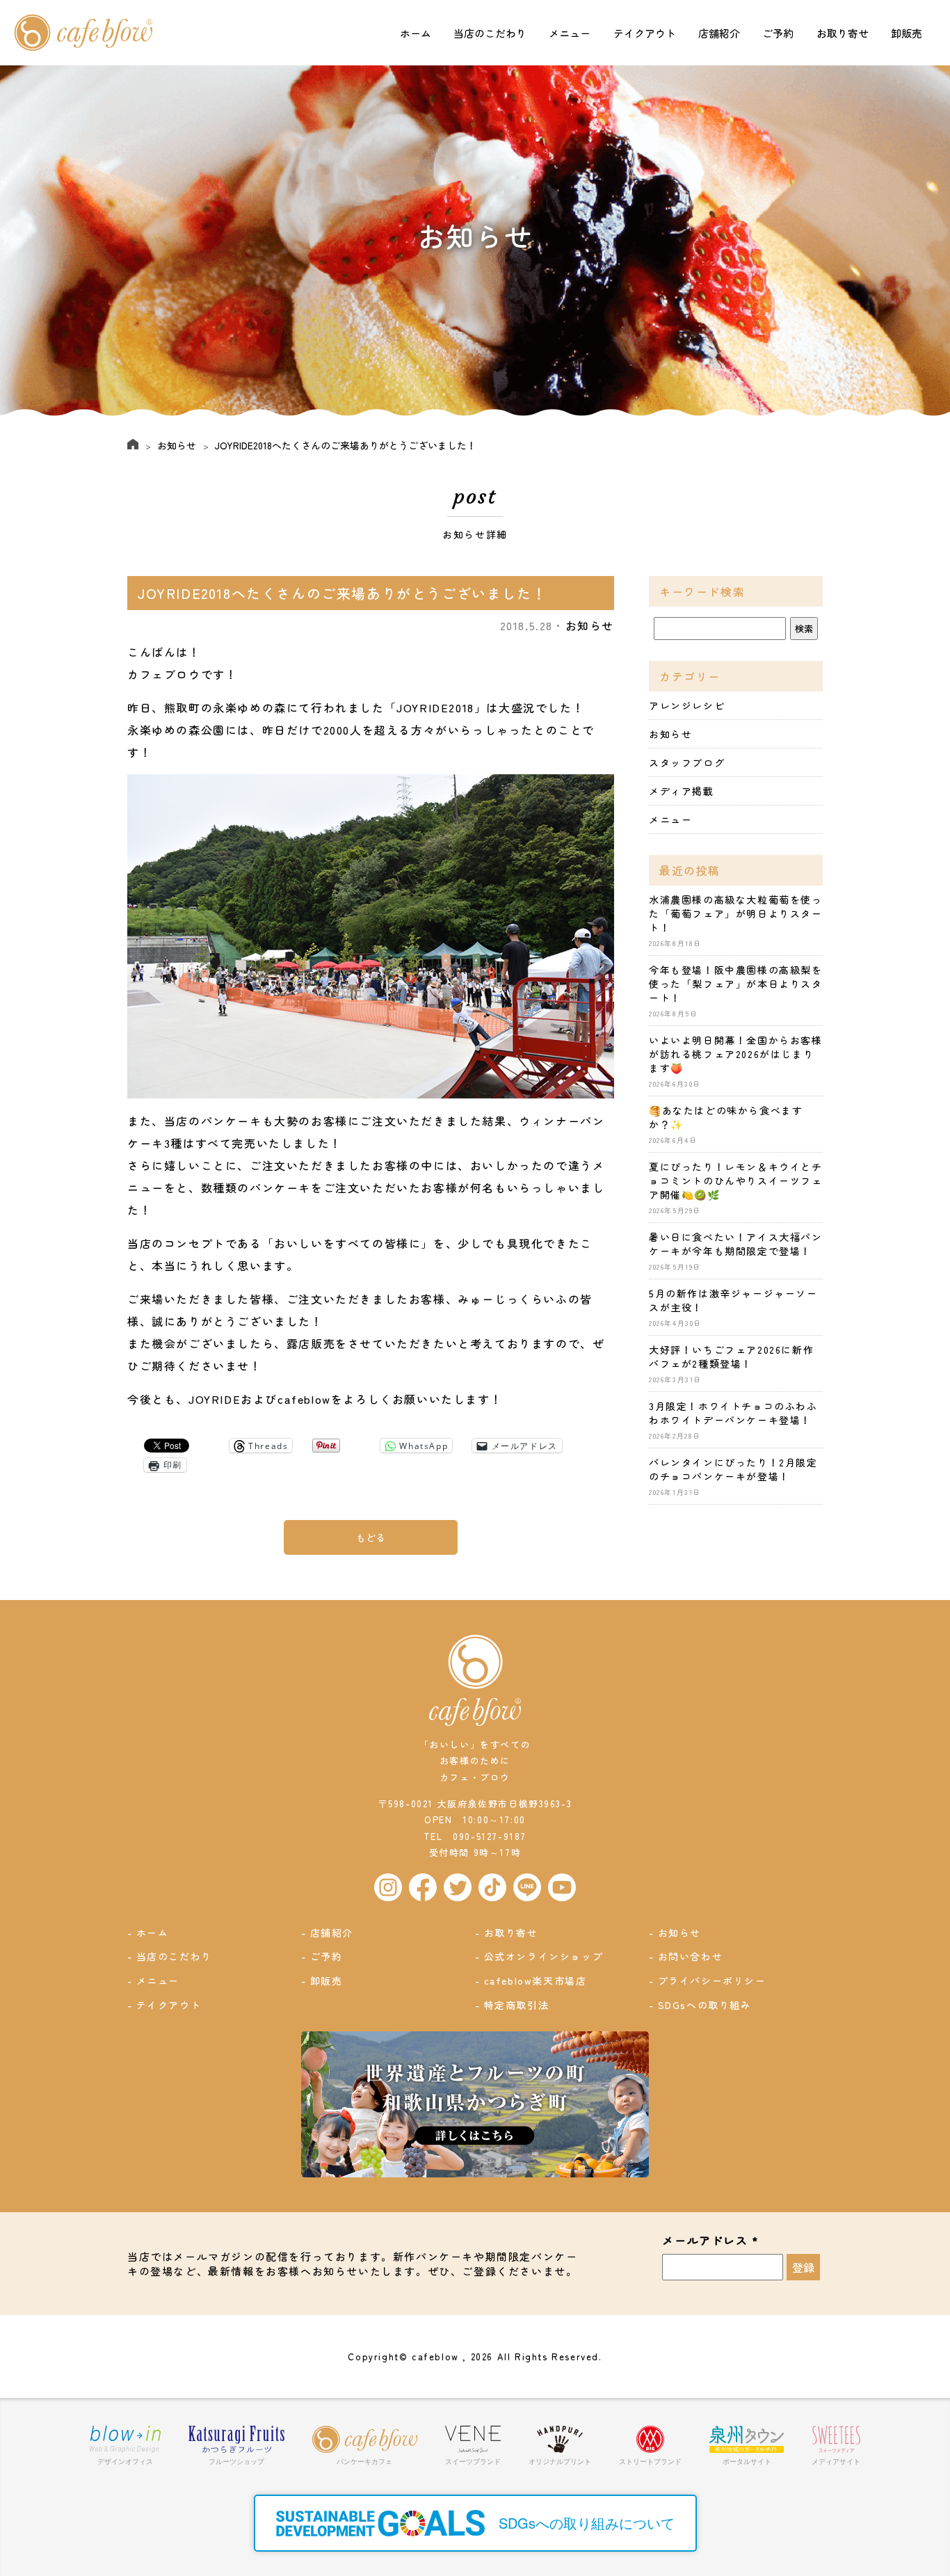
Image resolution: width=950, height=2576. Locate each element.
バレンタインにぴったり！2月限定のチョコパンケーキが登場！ (733, 1469)
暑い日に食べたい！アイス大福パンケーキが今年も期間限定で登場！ (736, 1244)
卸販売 (907, 33)
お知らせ (177, 445)
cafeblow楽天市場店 (536, 1981)
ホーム (416, 33)
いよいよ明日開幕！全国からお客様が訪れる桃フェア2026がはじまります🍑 (736, 1054)
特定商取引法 (517, 2005)
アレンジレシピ (687, 705)
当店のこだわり (490, 33)
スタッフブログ (687, 762)
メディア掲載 (682, 791)
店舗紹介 (719, 33)
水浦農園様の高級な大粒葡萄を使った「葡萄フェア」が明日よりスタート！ (736, 913)
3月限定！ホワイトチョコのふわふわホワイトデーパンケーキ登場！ (733, 1413)
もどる (371, 1537)
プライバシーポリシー (712, 1981)
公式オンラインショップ (544, 1956)
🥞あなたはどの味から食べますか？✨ (726, 1117)
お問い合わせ (691, 1956)
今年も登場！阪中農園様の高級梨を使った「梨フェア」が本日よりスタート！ (736, 984)
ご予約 (778, 33)
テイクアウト (645, 33)
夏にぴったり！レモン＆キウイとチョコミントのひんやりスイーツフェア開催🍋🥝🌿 (736, 1181)
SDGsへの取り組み (705, 2005)
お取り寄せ (843, 33)
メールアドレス (710, 2241)
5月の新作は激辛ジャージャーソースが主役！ (733, 1300)
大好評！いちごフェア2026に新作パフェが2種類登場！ (731, 1357)
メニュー (570, 33)
